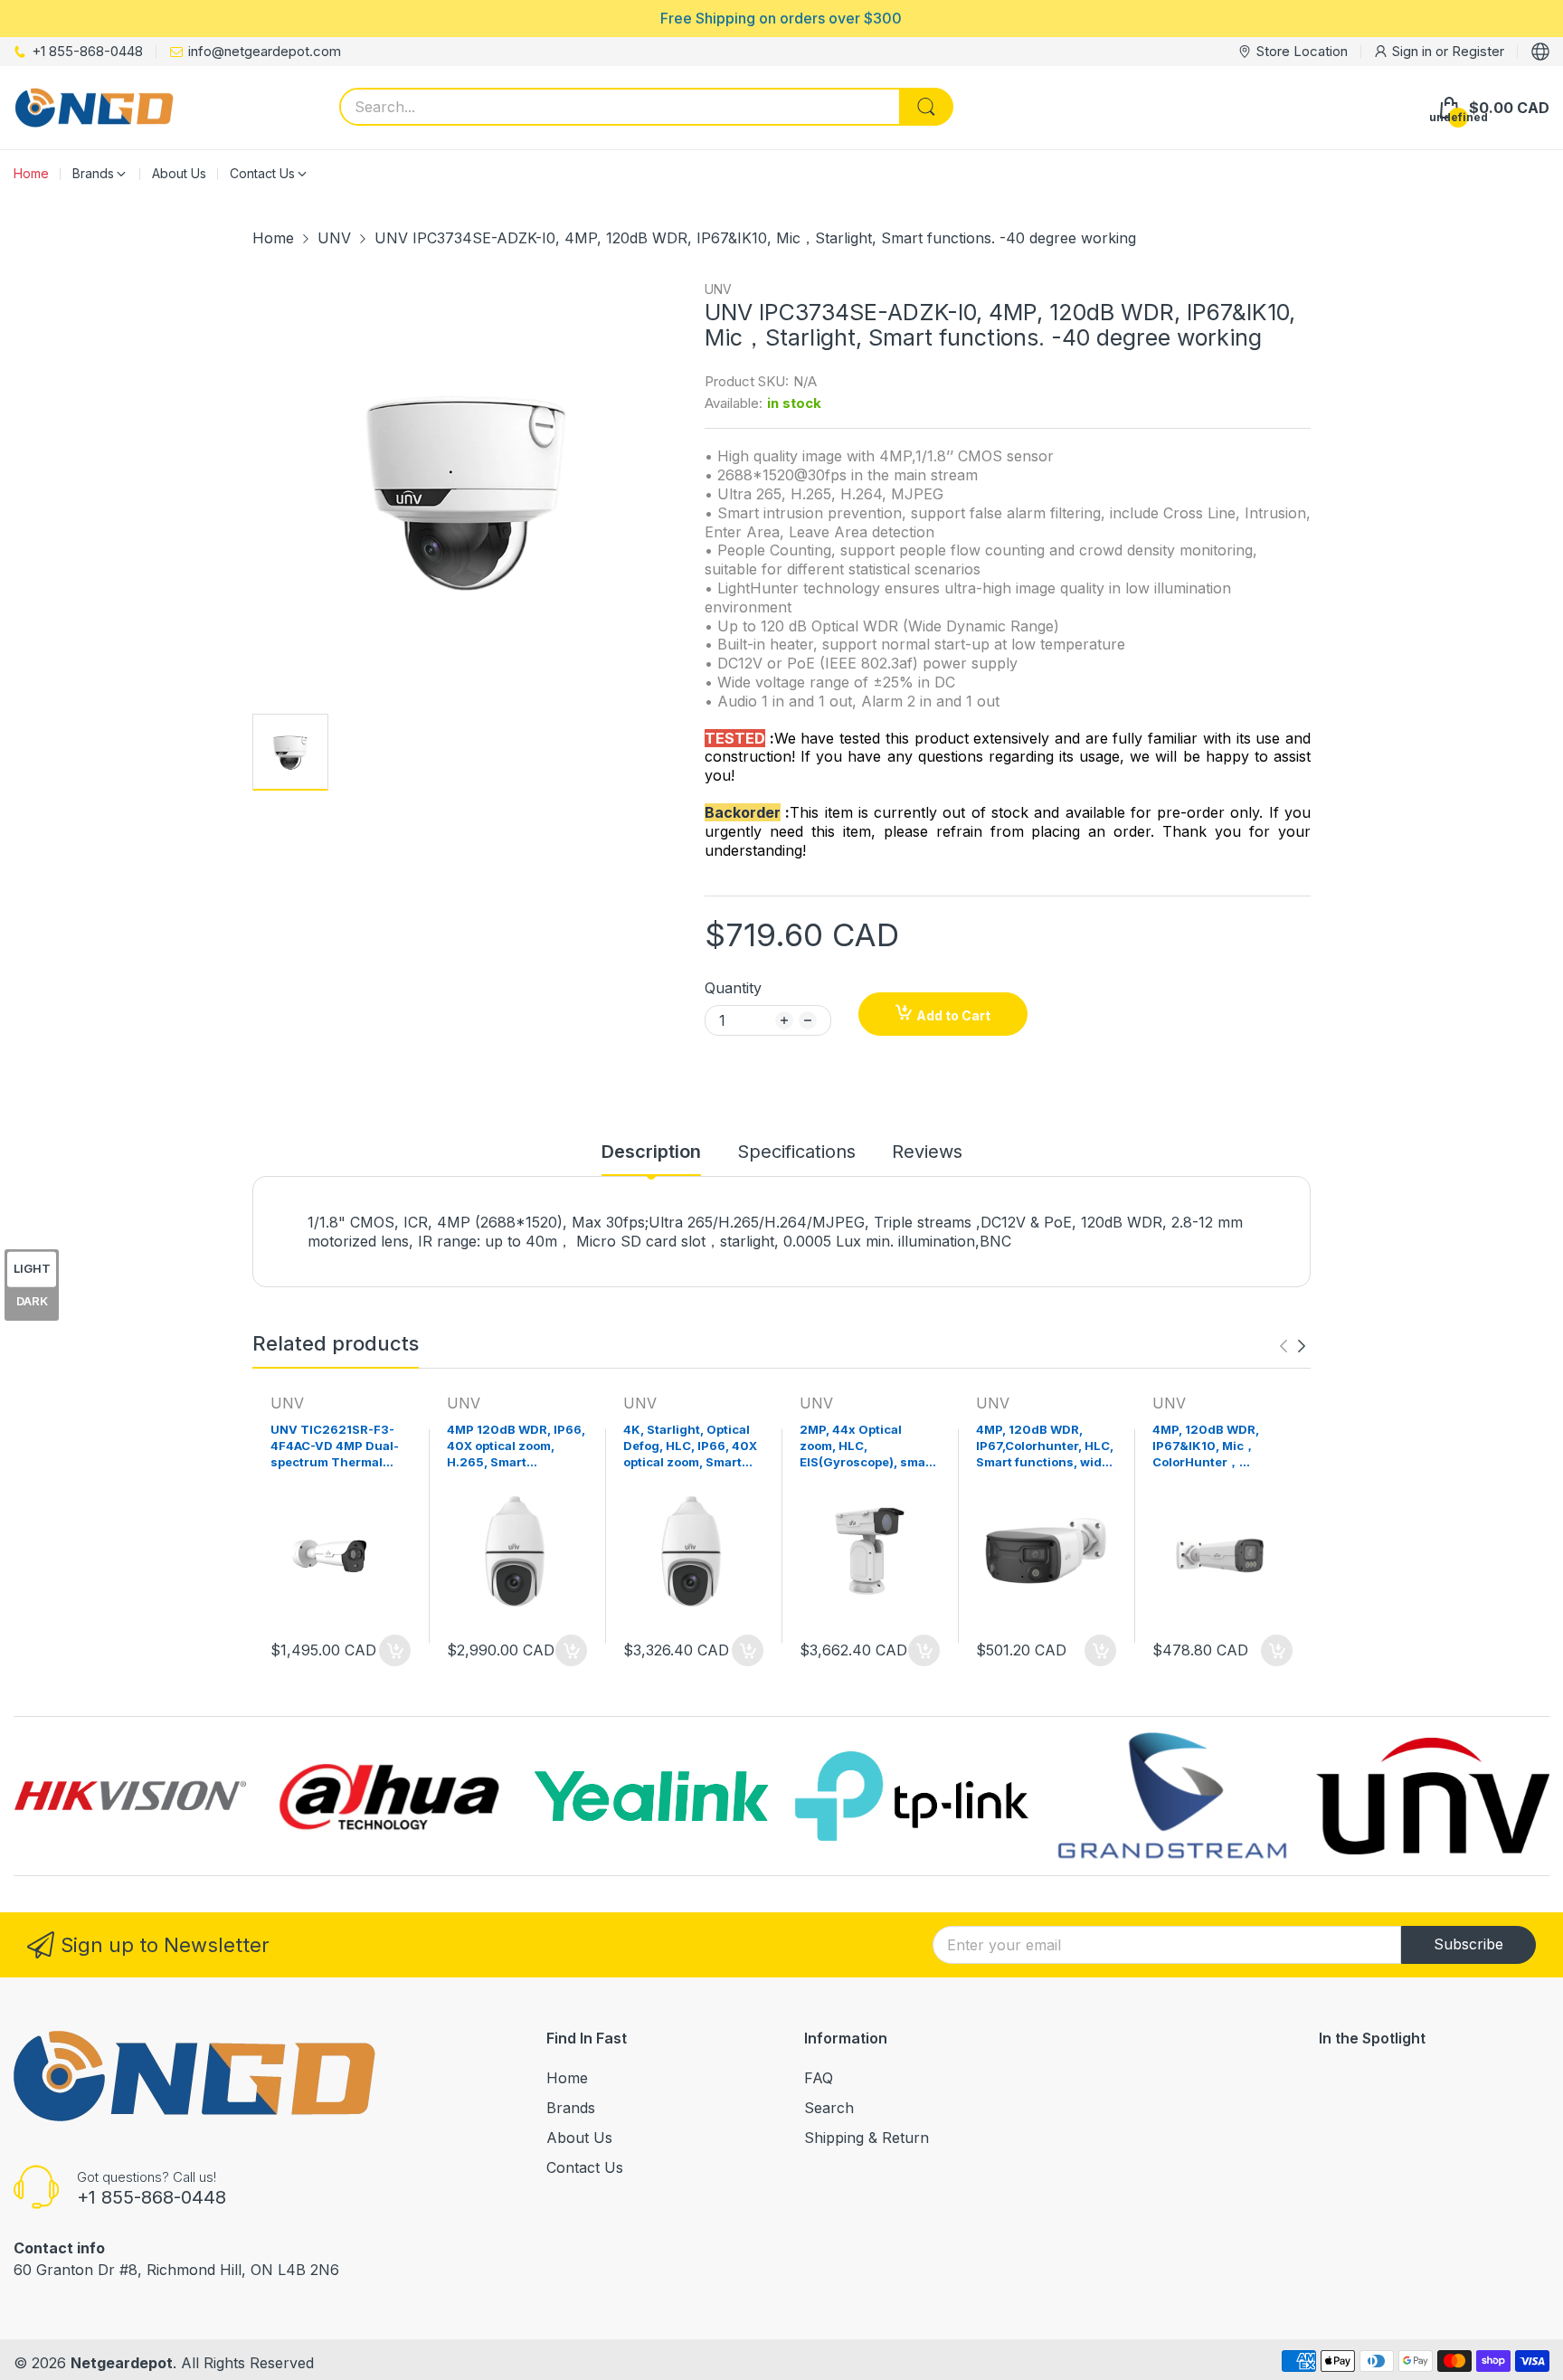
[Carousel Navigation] (1293, 1346)
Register (1478, 51)
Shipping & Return (867, 2138)
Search (829, 2108)
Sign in (1414, 51)
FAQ (819, 2078)
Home (567, 2078)
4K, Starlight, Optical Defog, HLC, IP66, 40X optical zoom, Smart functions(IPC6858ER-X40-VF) (692, 1448)
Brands (571, 2108)
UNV (718, 289)
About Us (579, 2138)
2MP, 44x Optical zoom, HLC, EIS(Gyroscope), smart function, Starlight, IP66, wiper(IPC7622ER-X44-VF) (870, 1448)
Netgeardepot (122, 2363)
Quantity (733, 988)
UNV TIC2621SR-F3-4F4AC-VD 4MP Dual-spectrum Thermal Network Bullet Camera (340, 1448)
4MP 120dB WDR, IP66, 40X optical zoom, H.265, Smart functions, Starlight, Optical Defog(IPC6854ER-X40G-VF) (516, 1448)
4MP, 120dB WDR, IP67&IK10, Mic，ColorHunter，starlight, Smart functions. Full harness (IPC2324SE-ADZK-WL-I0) (1218, 1448)
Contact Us (585, 2167)
